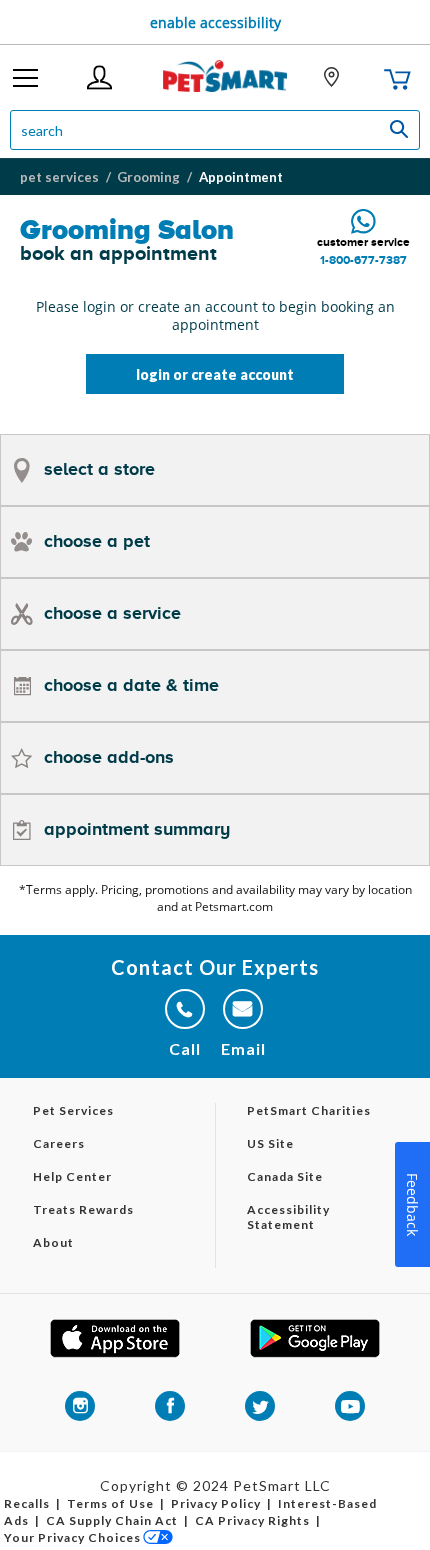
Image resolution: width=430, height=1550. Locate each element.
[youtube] (350, 1406)
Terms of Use (110, 1503)
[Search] (402, 130)
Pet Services (73, 1110)
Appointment (241, 177)
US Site (270, 1143)
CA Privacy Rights (252, 1520)
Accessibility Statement (288, 1217)
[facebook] (170, 1406)
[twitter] (260, 1406)
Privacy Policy (216, 1503)
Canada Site (285, 1176)
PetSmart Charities (309, 1110)
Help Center (72, 1176)
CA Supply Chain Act (112, 1520)
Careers (59, 1143)
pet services (59, 177)
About (53, 1242)
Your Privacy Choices (72, 1537)
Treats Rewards (83, 1209)
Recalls (27, 1503)
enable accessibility (215, 22)
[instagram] (80, 1406)
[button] (25, 78)
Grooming (148, 177)
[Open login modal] (99, 77)
